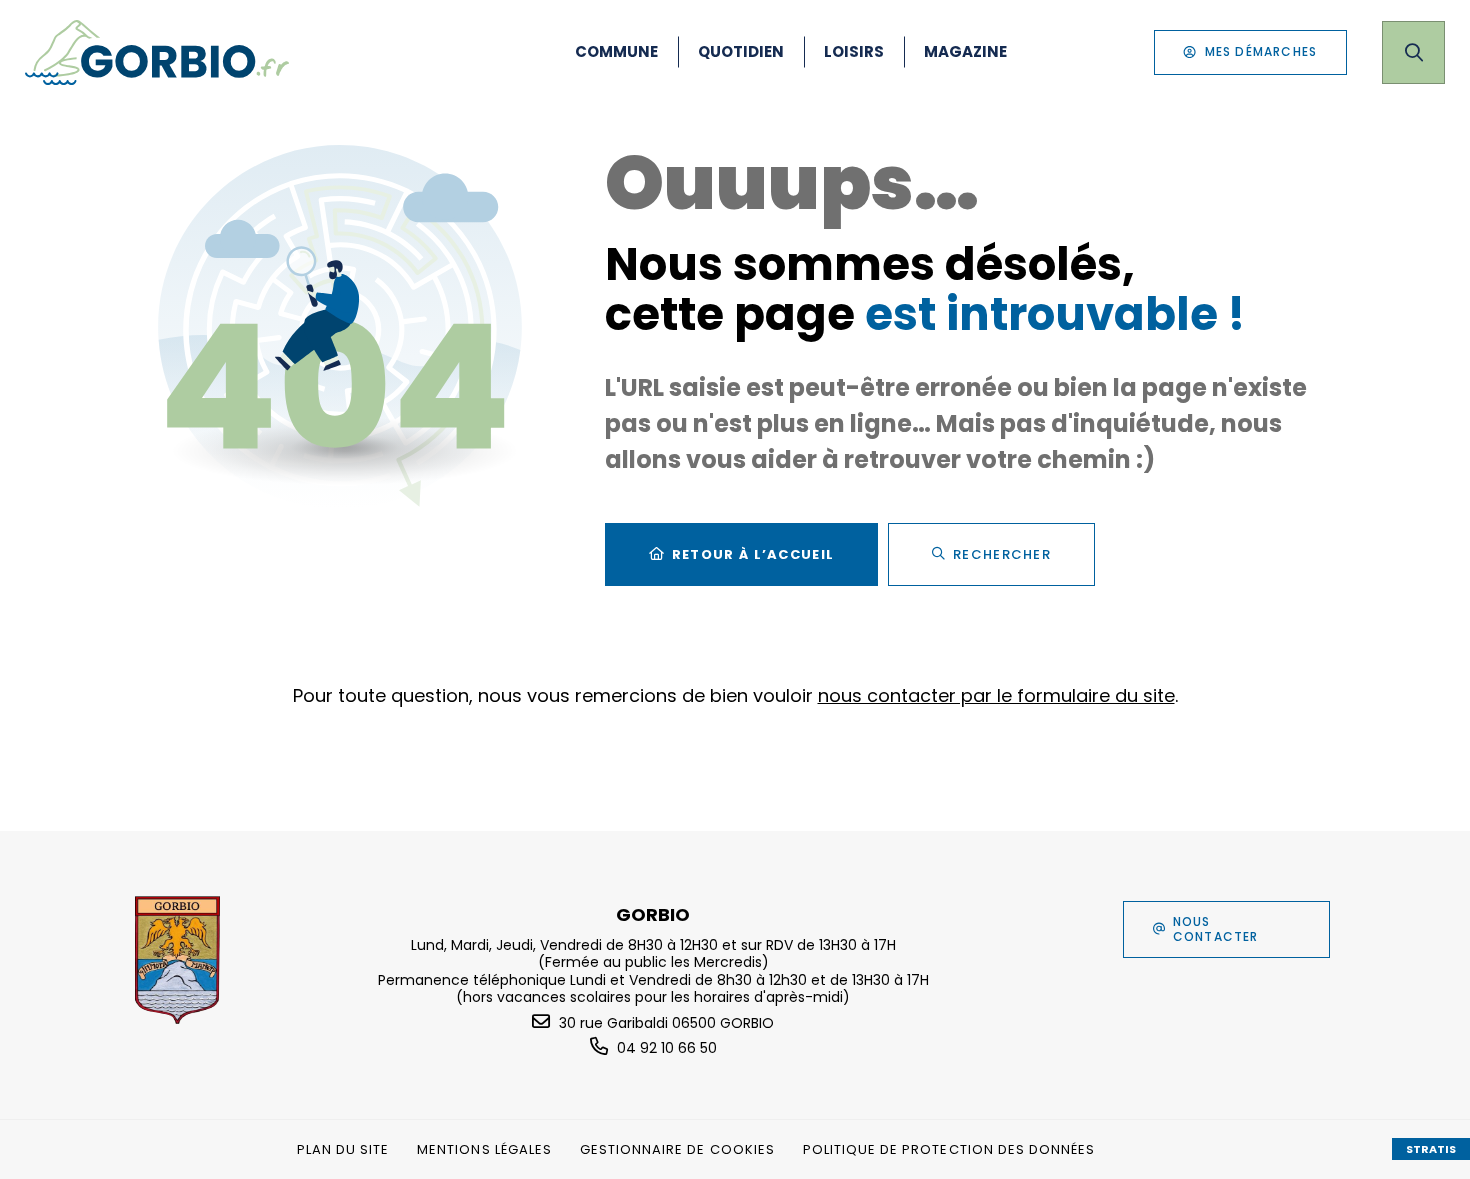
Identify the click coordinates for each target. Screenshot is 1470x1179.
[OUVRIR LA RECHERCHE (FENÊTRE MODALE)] (1413, 52)
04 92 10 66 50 (667, 1048)
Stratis (1431, 1149)
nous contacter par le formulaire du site (996, 695)
